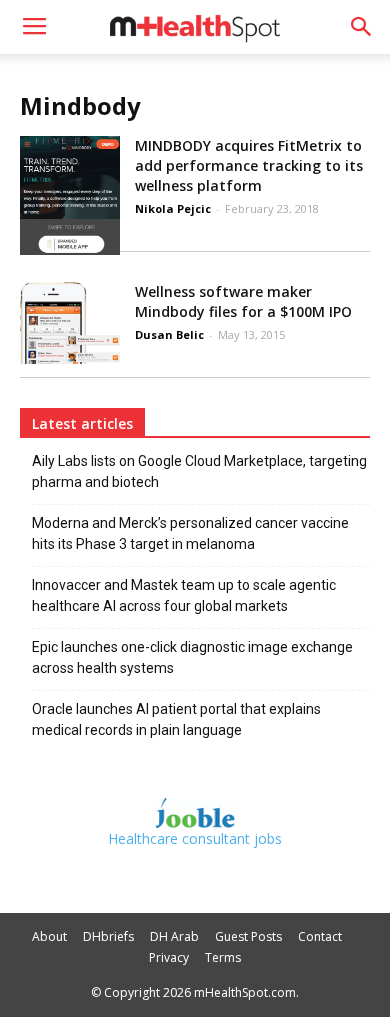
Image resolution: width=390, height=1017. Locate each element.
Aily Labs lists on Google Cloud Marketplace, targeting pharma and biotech (199, 471)
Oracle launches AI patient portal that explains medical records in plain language (176, 719)
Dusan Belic (169, 334)
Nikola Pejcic (173, 208)
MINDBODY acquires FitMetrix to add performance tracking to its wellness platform (249, 165)
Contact (320, 936)
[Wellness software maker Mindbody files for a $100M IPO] (70, 323)
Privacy (169, 957)
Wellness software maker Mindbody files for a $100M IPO (243, 301)
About (49, 936)
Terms (223, 957)
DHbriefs (108, 936)
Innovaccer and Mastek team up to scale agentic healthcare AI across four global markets (184, 595)
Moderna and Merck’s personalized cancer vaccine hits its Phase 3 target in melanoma (190, 533)
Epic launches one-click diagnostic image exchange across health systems (192, 657)
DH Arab (174, 936)
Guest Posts (248, 936)
